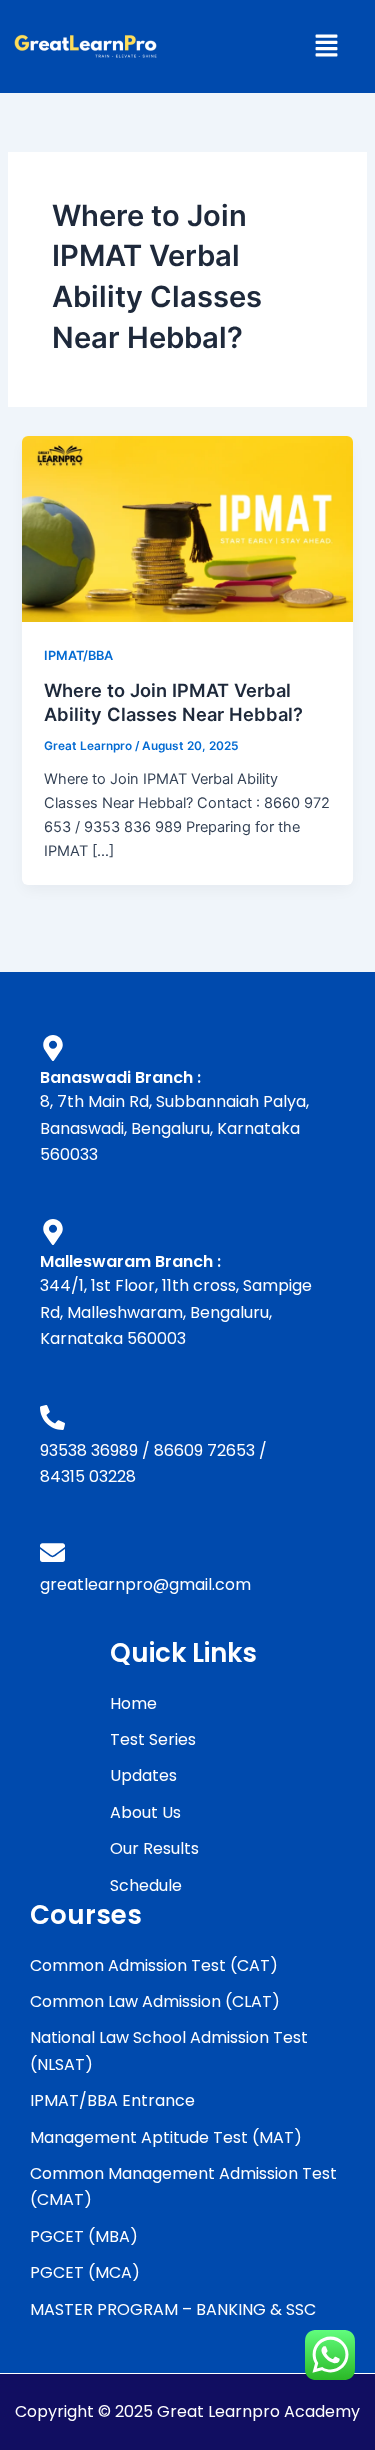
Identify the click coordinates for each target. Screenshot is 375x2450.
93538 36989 (89, 1450)
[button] (326, 46)
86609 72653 (204, 1450)
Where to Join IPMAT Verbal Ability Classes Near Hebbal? (173, 702)
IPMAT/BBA (78, 655)
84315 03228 (88, 1476)
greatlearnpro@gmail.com (145, 1584)
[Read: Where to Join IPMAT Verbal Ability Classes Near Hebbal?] (187, 528)
